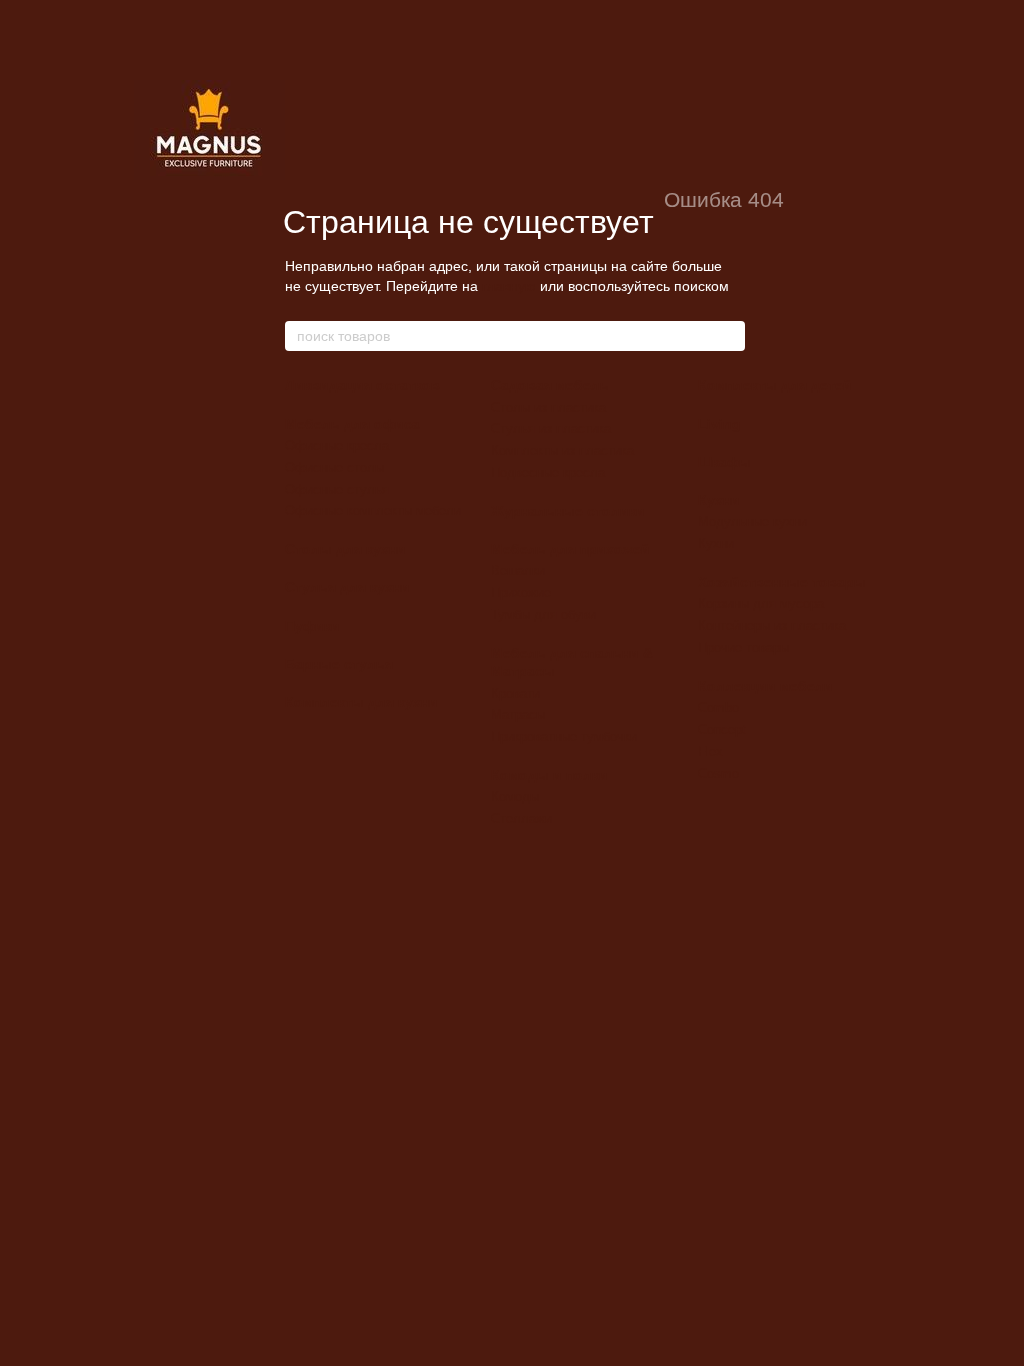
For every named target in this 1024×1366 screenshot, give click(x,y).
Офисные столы (334, 467)
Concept (722, 729)
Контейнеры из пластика (772, 625)
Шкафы (724, 462)
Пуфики (312, 626)
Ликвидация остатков (362, 385)
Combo (718, 707)
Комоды (515, 796)
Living (719, 424)
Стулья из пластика (551, 428)
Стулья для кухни (347, 587)
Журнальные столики (568, 511)
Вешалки (518, 570)
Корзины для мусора (761, 603)
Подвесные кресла (548, 472)
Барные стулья (339, 664)
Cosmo (718, 773)
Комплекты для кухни (361, 702)
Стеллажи (521, 818)
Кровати (515, 693)
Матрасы (518, 714)
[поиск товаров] (729, 336)
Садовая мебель (550, 385)
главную (509, 286)
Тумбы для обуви (543, 614)
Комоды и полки (549, 775)
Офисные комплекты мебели (373, 510)
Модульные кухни (752, 521)
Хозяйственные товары (782, 582)
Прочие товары (743, 647)
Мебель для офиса (352, 424)
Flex (710, 751)
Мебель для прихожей (570, 549)
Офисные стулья (337, 489)
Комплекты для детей (775, 385)
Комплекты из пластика (562, 450)
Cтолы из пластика (548, 407)
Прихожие (521, 592)
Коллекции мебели (765, 686)
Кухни (719, 500)
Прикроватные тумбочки (564, 736)
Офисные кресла (337, 445)
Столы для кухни (345, 549)
